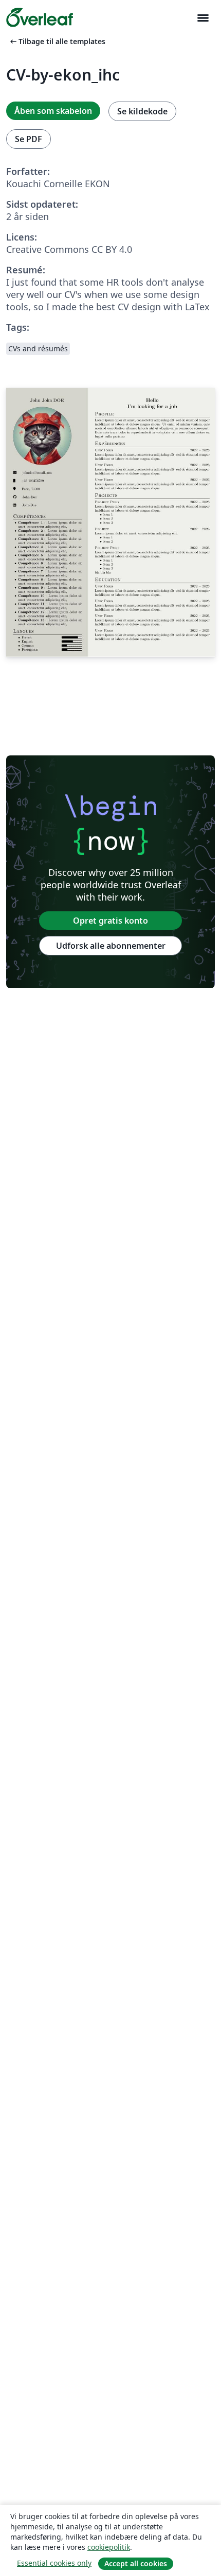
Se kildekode (142, 111)
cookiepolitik (109, 2547)
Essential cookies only (54, 2563)
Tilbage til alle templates (57, 41)
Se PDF (29, 139)
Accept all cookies (136, 2563)
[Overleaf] (40, 17)
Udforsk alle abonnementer (111, 946)
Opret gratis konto (110, 921)
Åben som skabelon (53, 111)
